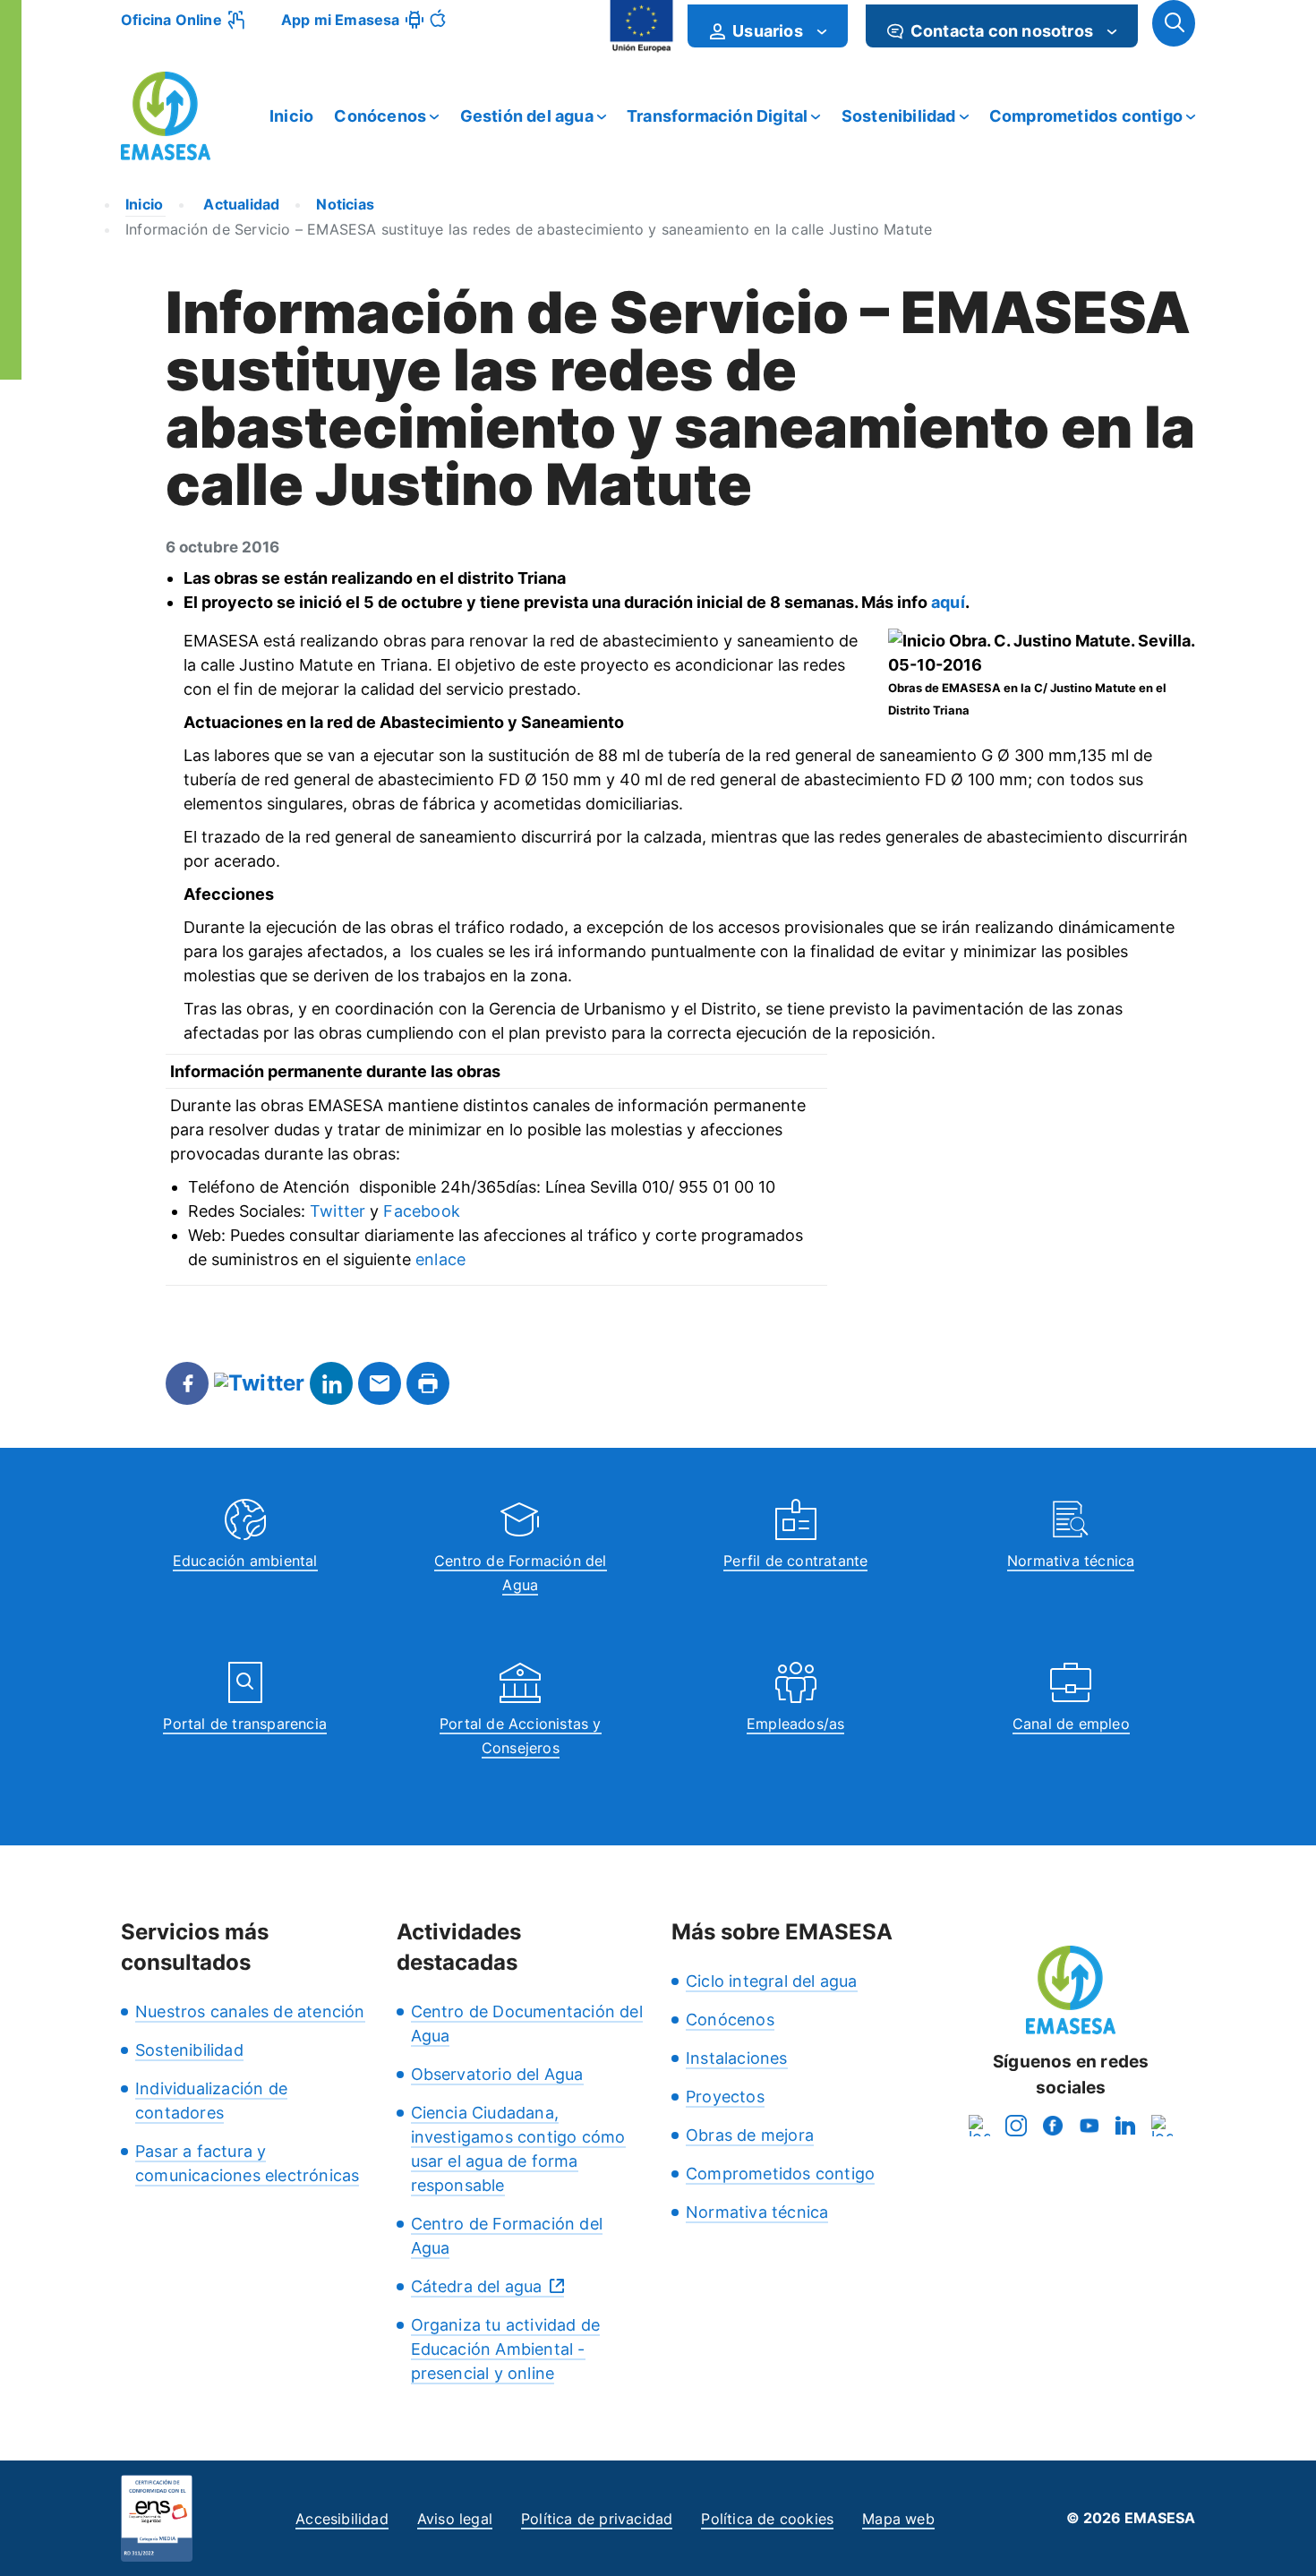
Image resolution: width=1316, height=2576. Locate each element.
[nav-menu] (822, 31)
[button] (1174, 23)
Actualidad (239, 204)
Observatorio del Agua (497, 2074)
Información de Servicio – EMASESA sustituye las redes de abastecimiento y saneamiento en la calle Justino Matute (529, 229)
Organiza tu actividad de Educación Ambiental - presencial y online (506, 2349)
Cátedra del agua (477, 2286)
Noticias (345, 204)
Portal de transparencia (245, 1724)
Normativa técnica (1071, 1561)
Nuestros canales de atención (250, 2011)
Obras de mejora (750, 2135)
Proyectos (725, 2097)
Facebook (422, 1211)
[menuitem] (768, 26)
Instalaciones (737, 2058)
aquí (948, 602)
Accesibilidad (342, 2519)
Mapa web (898, 2519)
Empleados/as (795, 1724)
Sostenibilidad (899, 116)
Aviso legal (455, 2519)
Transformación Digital (717, 116)
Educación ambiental (245, 1561)
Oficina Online (171, 20)
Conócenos (380, 116)
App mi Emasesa (341, 20)
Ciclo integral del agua (772, 1981)
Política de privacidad (597, 2519)
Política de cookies (767, 2519)
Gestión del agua (527, 116)
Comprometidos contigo (1086, 116)
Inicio (291, 116)
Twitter (338, 1211)
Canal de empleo (1071, 1724)
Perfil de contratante (795, 1561)
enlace (440, 1259)
